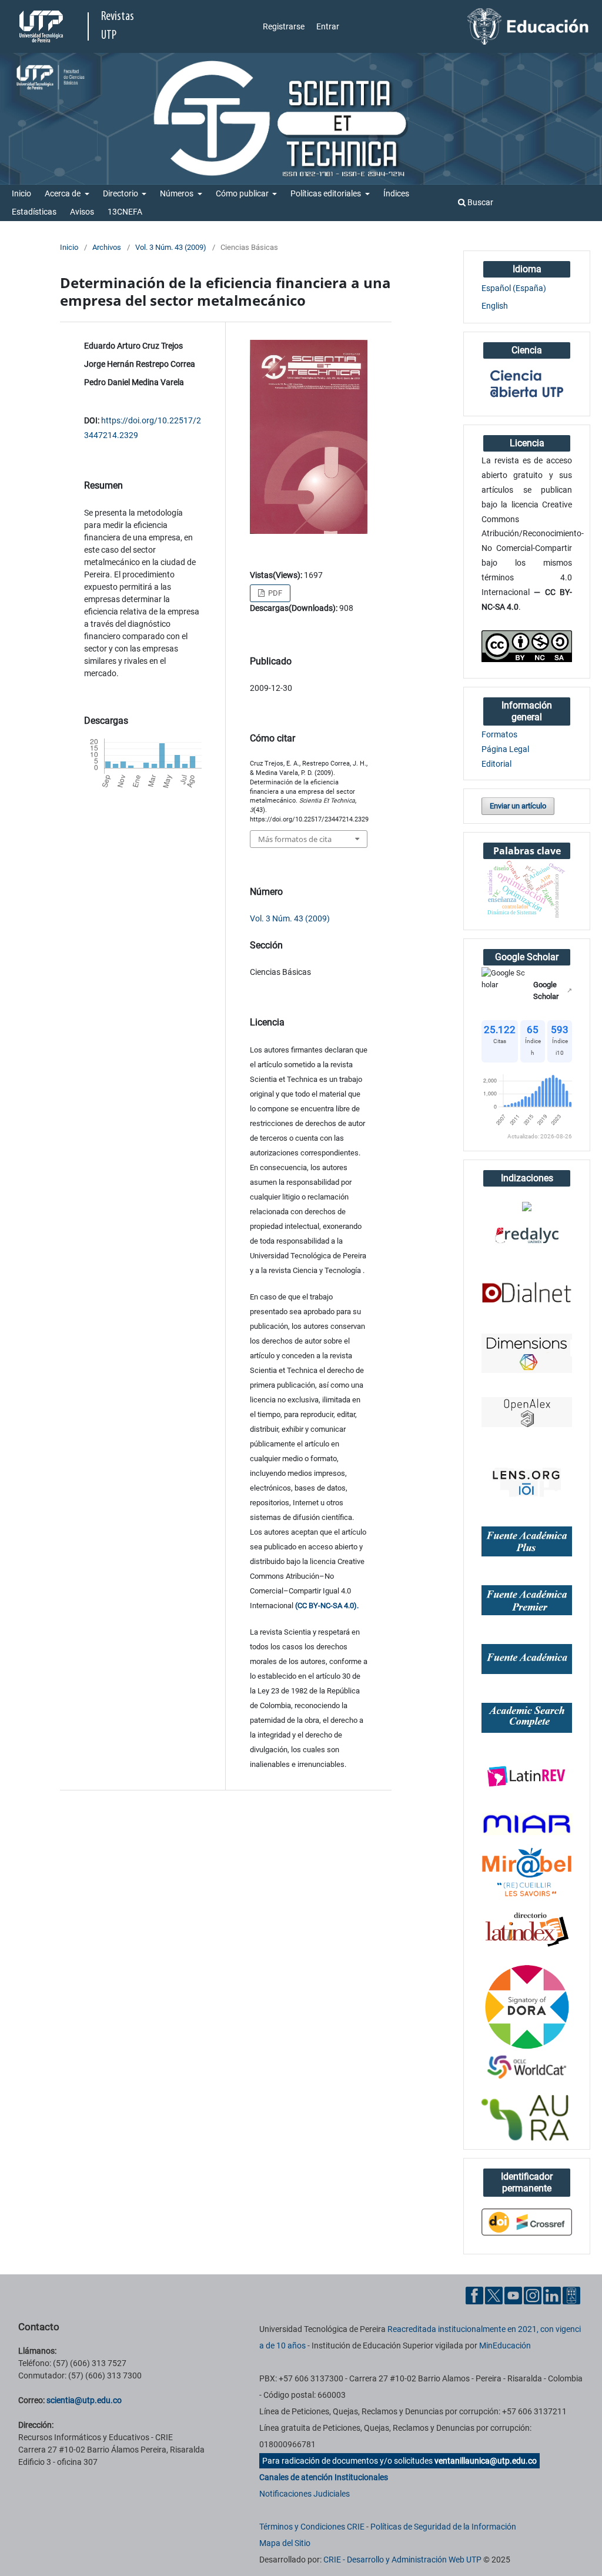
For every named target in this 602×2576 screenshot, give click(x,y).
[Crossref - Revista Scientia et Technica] (527, 2221)
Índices (396, 193)
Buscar (479, 202)
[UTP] (43, 26)
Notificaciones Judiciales (305, 2494)
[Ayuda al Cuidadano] (571, 2295)
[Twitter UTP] (494, 2295)
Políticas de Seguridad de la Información (443, 2527)
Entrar (328, 26)
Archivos (107, 247)
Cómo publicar (243, 193)
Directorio (121, 193)
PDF (274, 593)
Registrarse (284, 26)
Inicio (21, 193)
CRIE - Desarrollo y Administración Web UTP (402, 2560)
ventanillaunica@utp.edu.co (486, 2461)
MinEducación (505, 2346)
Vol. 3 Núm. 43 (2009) (171, 247)
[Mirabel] (527, 1872)
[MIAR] (527, 1823)
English (495, 306)
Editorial (496, 764)
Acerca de (63, 193)
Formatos (499, 734)
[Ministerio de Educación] (528, 26)
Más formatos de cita (295, 839)
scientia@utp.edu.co (84, 2400)
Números (178, 193)
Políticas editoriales (327, 193)
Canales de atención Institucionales (324, 2477)
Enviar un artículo (518, 806)
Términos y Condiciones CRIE (312, 2527)
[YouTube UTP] (513, 2295)
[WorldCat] (527, 2068)
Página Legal (505, 749)
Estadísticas (34, 212)
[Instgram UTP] (533, 2295)
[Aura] (527, 2118)
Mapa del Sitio (285, 2543)
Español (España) (514, 288)
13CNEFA (125, 212)
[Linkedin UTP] (552, 2295)
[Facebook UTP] (474, 2295)
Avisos (82, 212)
